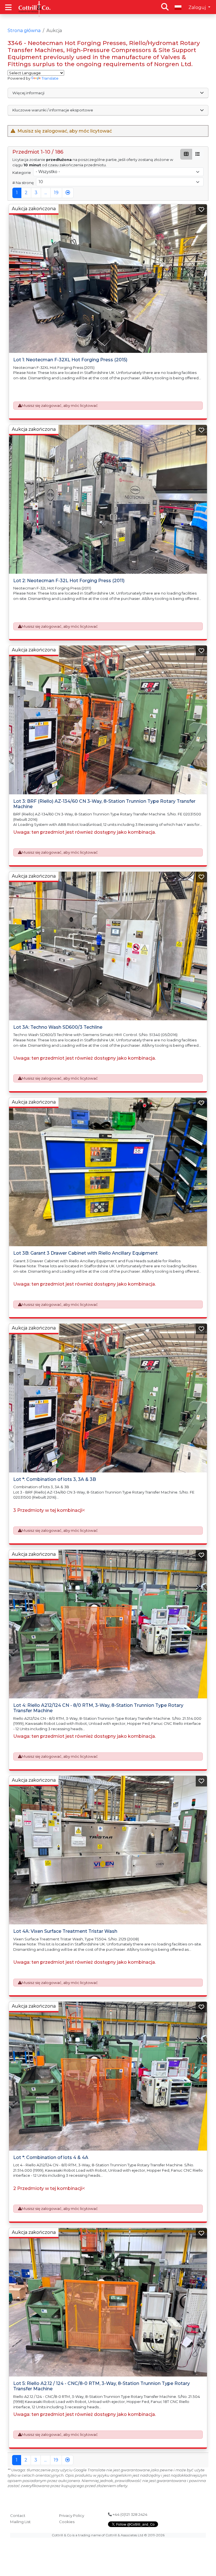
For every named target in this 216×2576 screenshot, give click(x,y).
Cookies (67, 2522)
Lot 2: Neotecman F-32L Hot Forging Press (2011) (69, 581)
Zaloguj (198, 7)
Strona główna (24, 31)
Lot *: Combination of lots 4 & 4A (51, 2157)
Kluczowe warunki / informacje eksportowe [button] (53, 110)
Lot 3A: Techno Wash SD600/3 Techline (58, 1027)
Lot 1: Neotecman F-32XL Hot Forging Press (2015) (70, 360)
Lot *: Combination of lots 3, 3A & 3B (55, 1479)
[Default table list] (198, 154)
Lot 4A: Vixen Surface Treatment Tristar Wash (65, 1931)
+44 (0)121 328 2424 (130, 2514)
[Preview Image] (108, 279)
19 (56, 193)
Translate (50, 78)
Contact (18, 2516)
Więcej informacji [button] (28, 93)
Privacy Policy (72, 2516)
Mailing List (20, 2522)
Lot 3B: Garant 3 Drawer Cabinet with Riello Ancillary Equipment (85, 1253)
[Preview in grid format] (186, 154)
